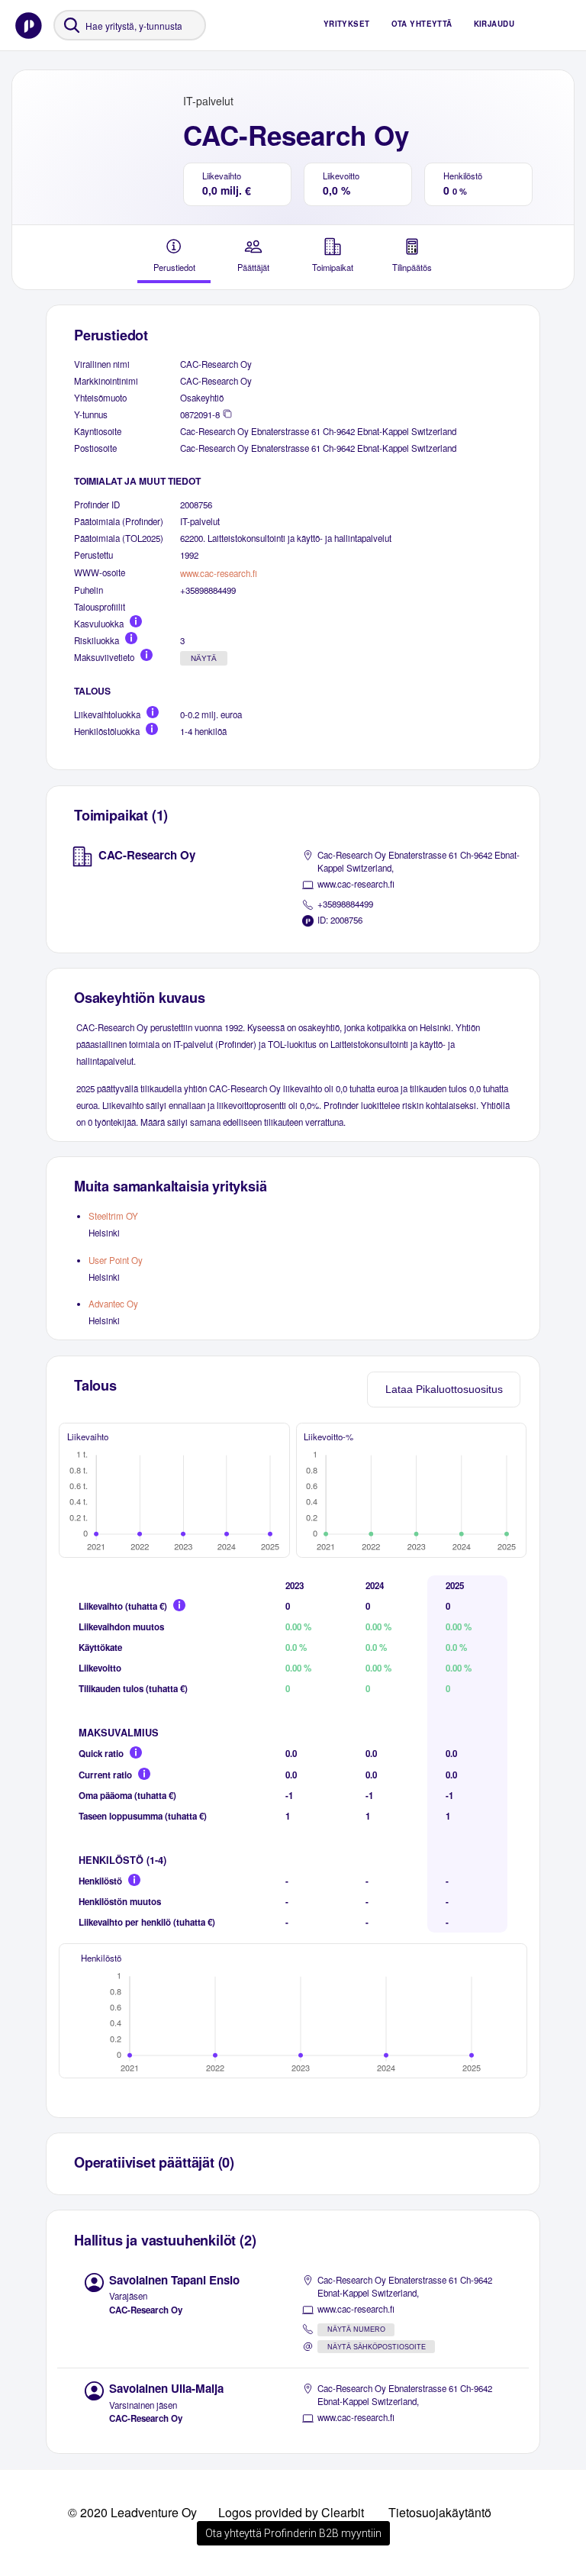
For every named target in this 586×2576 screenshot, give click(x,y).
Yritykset (347, 24)
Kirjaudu (494, 24)
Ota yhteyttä (422, 24)
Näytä (204, 658)
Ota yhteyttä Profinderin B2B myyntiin (293, 2533)
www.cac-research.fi (219, 573)
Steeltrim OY (113, 1216)
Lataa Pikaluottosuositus (444, 1389)
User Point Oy (116, 1260)
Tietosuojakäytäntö (440, 2512)
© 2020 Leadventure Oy (132, 2512)
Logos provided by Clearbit (291, 2512)
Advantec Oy (113, 1304)
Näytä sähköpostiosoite (377, 2347)
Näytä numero (356, 2329)
